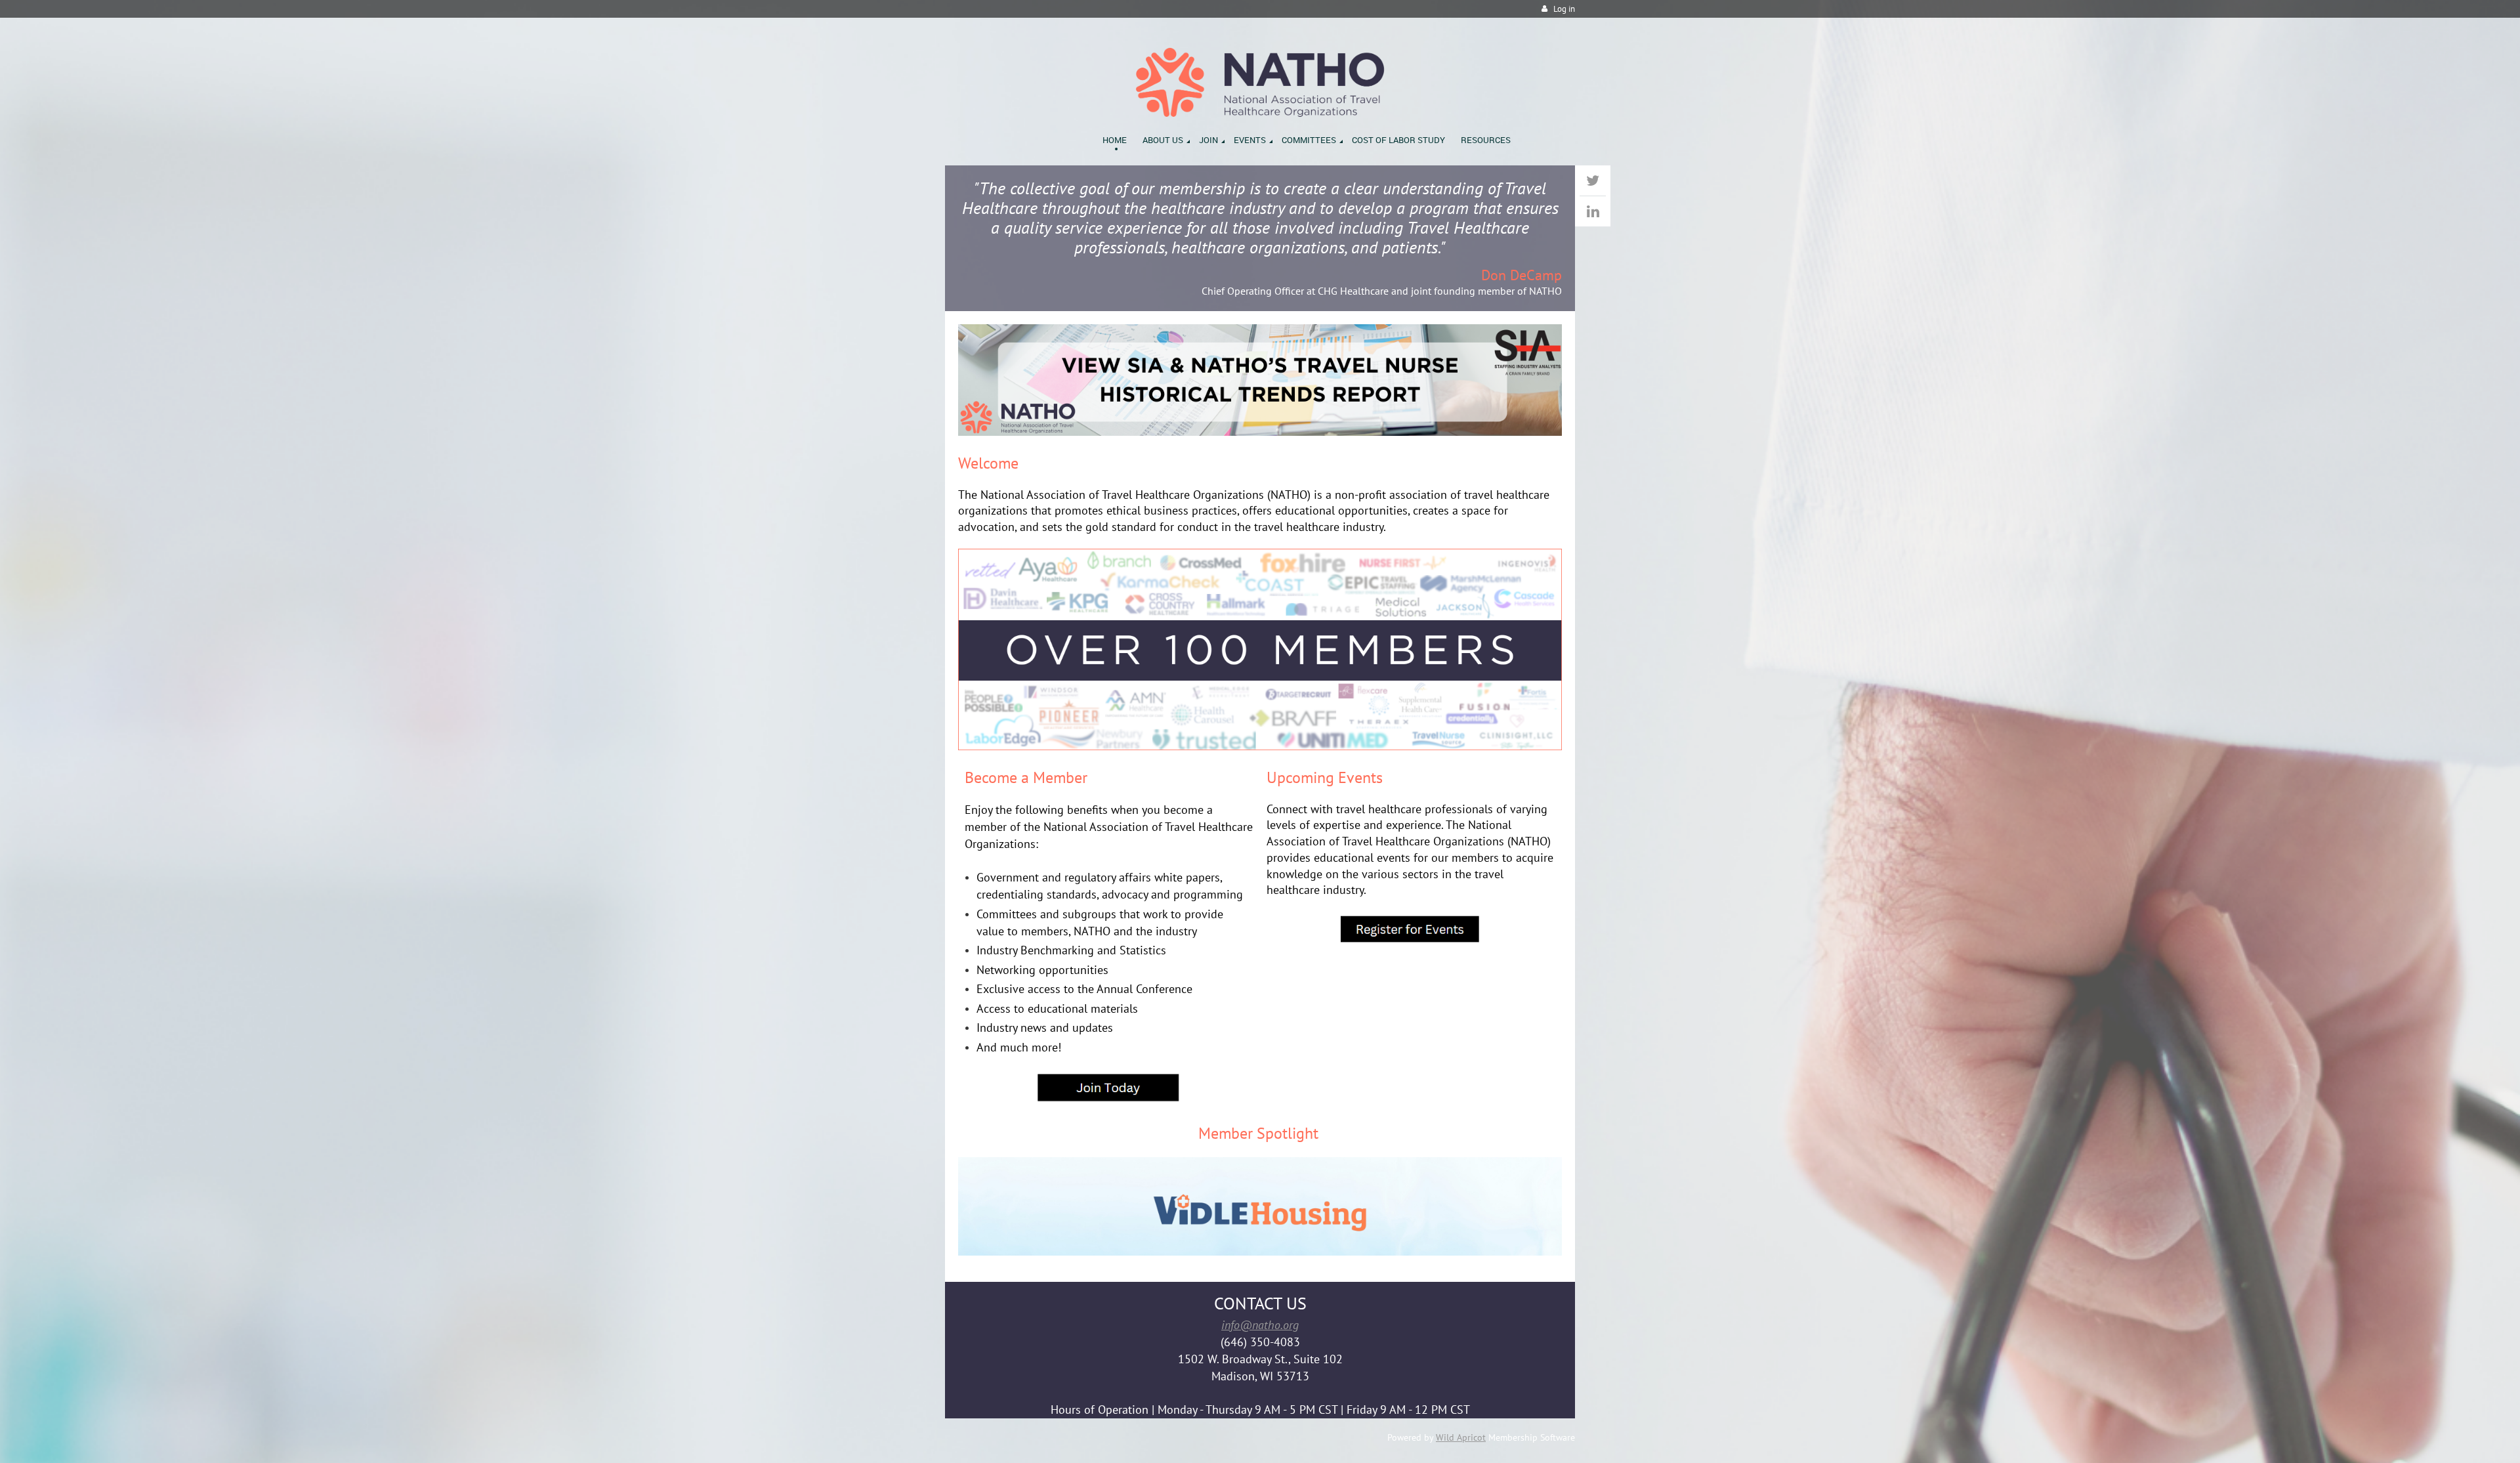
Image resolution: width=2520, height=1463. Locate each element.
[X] (1593, 180)
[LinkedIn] (1593, 211)
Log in (1564, 9)
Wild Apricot (1461, 1437)
